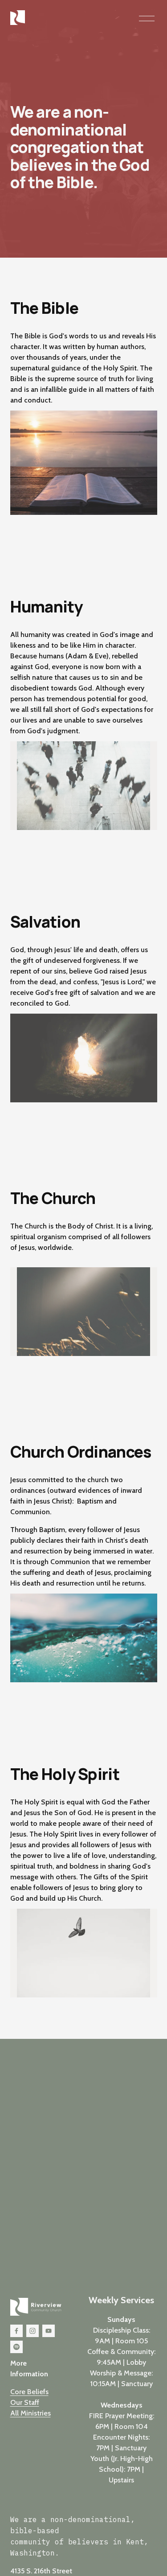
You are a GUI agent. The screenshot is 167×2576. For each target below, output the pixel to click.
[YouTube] (49, 2331)
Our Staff (25, 2402)
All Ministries (31, 2413)
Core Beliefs (29, 2392)
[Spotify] (16, 2347)
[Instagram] (33, 2331)
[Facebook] (16, 2331)
